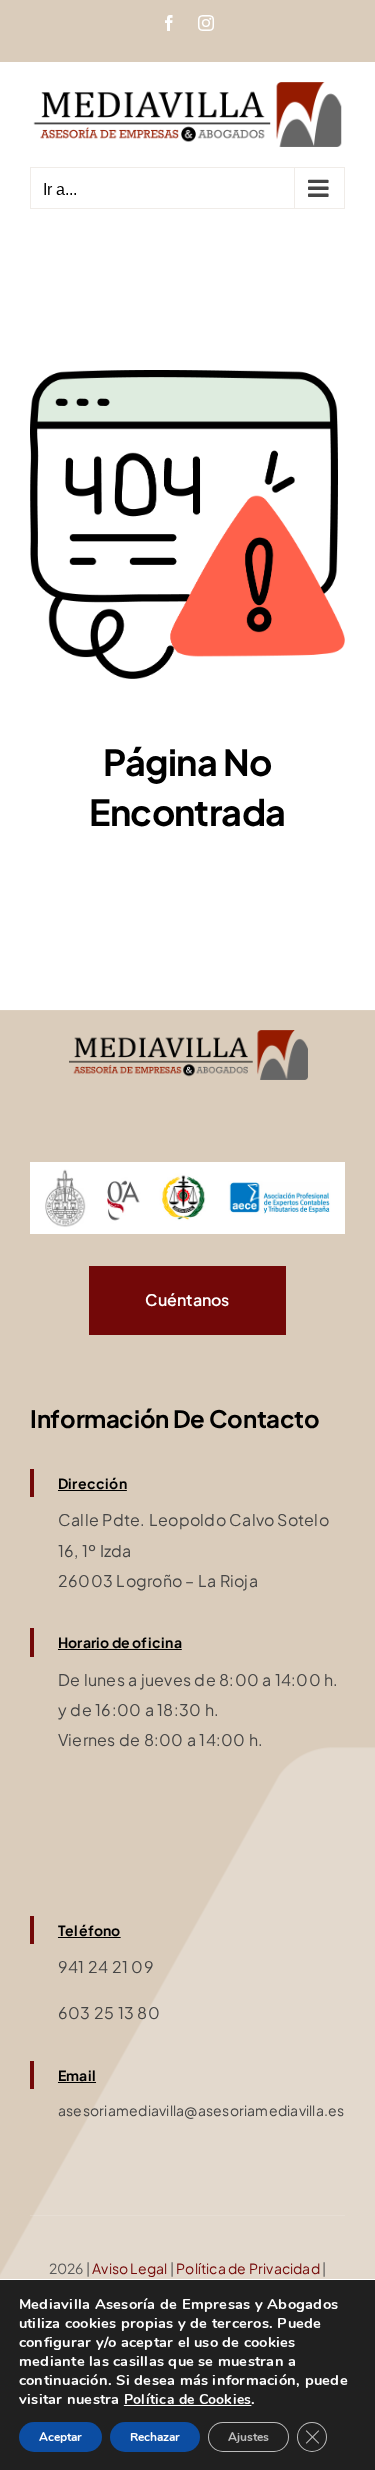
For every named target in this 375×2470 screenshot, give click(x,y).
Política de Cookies (188, 2399)
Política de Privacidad (248, 2268)
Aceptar (60, 2437)
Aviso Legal (129, 2268)
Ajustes (248, 2437)
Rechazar (155, 2437)
